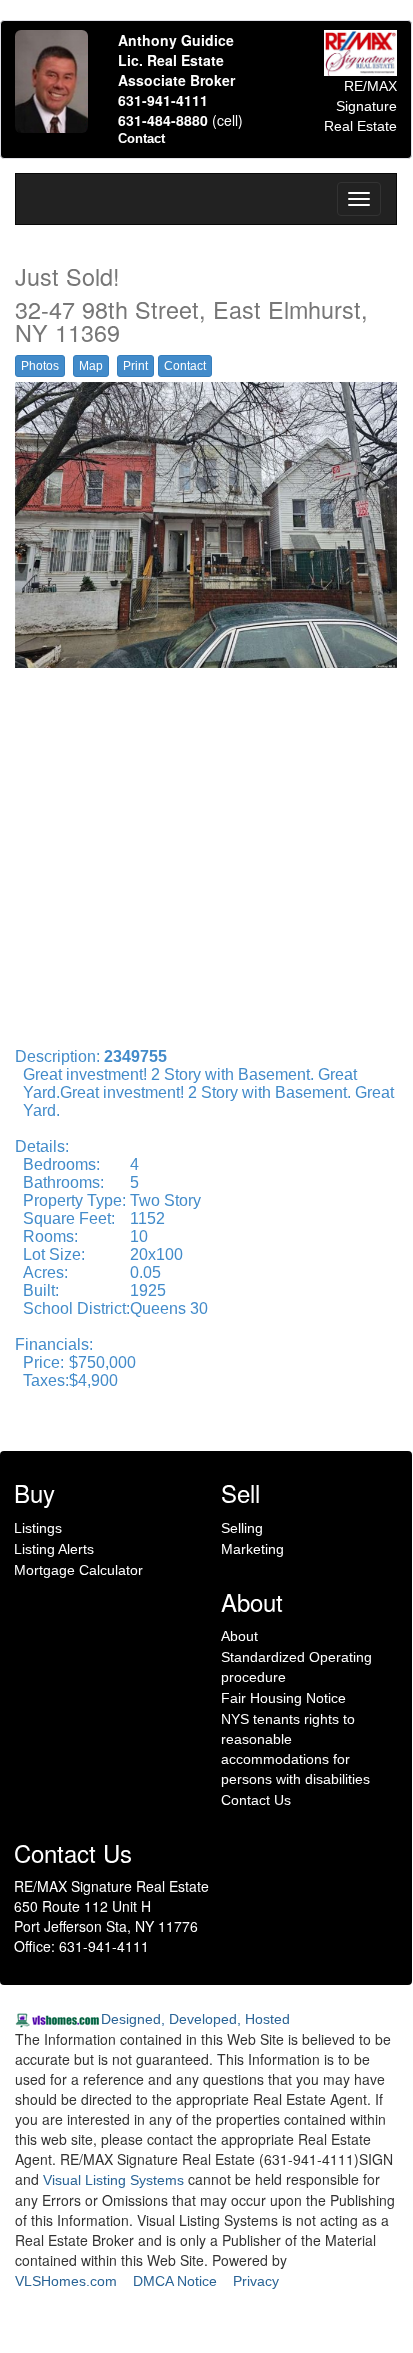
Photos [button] (40, 366)
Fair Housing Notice (283, 1698)
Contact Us (256, 1800)
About (239, 1636)
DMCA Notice (175, 2281)
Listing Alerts (54, 1549)
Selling (242, 1528)
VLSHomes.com (66, 2281)
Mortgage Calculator (78, 1570)
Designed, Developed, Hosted (195, 2019)
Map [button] (91, 366)
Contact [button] (185, 366)
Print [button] (135, 366)
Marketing (252, 1549)
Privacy (256, 2281)
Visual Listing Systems (113, 2180)
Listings (38, 1528)
